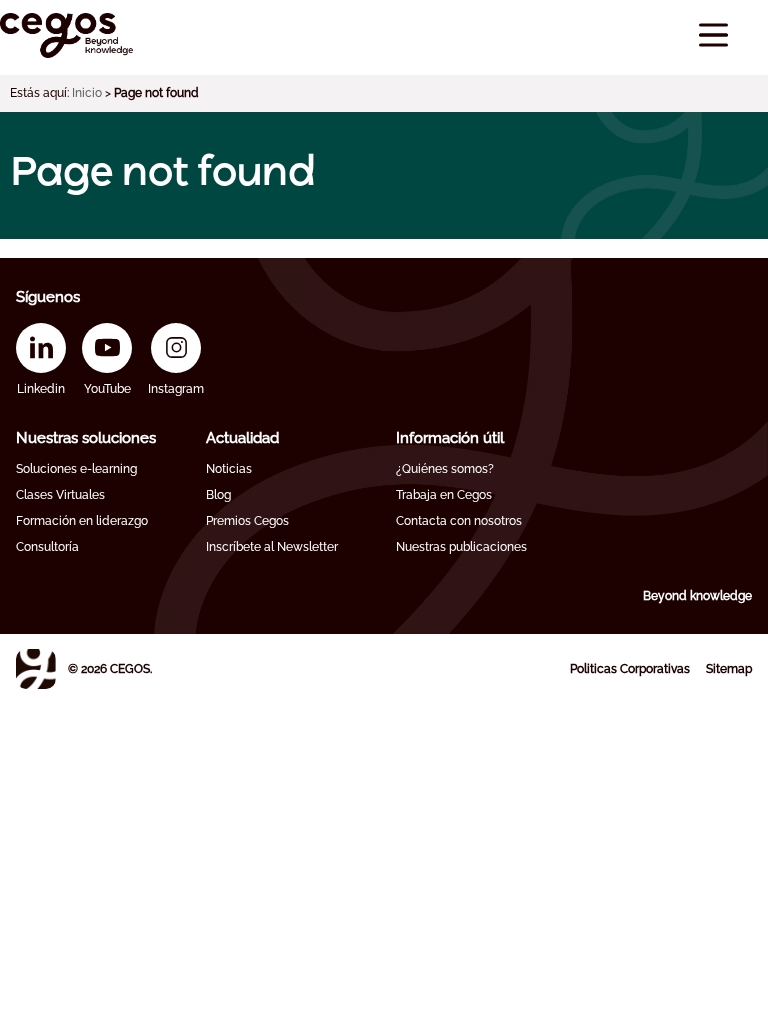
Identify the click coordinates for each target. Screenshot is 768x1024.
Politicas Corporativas (630, 669)
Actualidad (242, 438)
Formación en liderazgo (82, 521)
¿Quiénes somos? (445, 469)
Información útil (450, 438)
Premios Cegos (247, 521)
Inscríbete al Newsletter (272, 547)
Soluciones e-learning (76, 469)
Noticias (229, 469)
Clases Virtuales (60, 495)
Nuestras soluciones (86, 438)
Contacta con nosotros (459, 521)
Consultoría (47, 547)
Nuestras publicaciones (461, 547)
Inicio (87, 93)
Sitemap (729, 669)
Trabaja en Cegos (444, 495)
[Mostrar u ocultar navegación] (713, 35)
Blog (218, 495)
